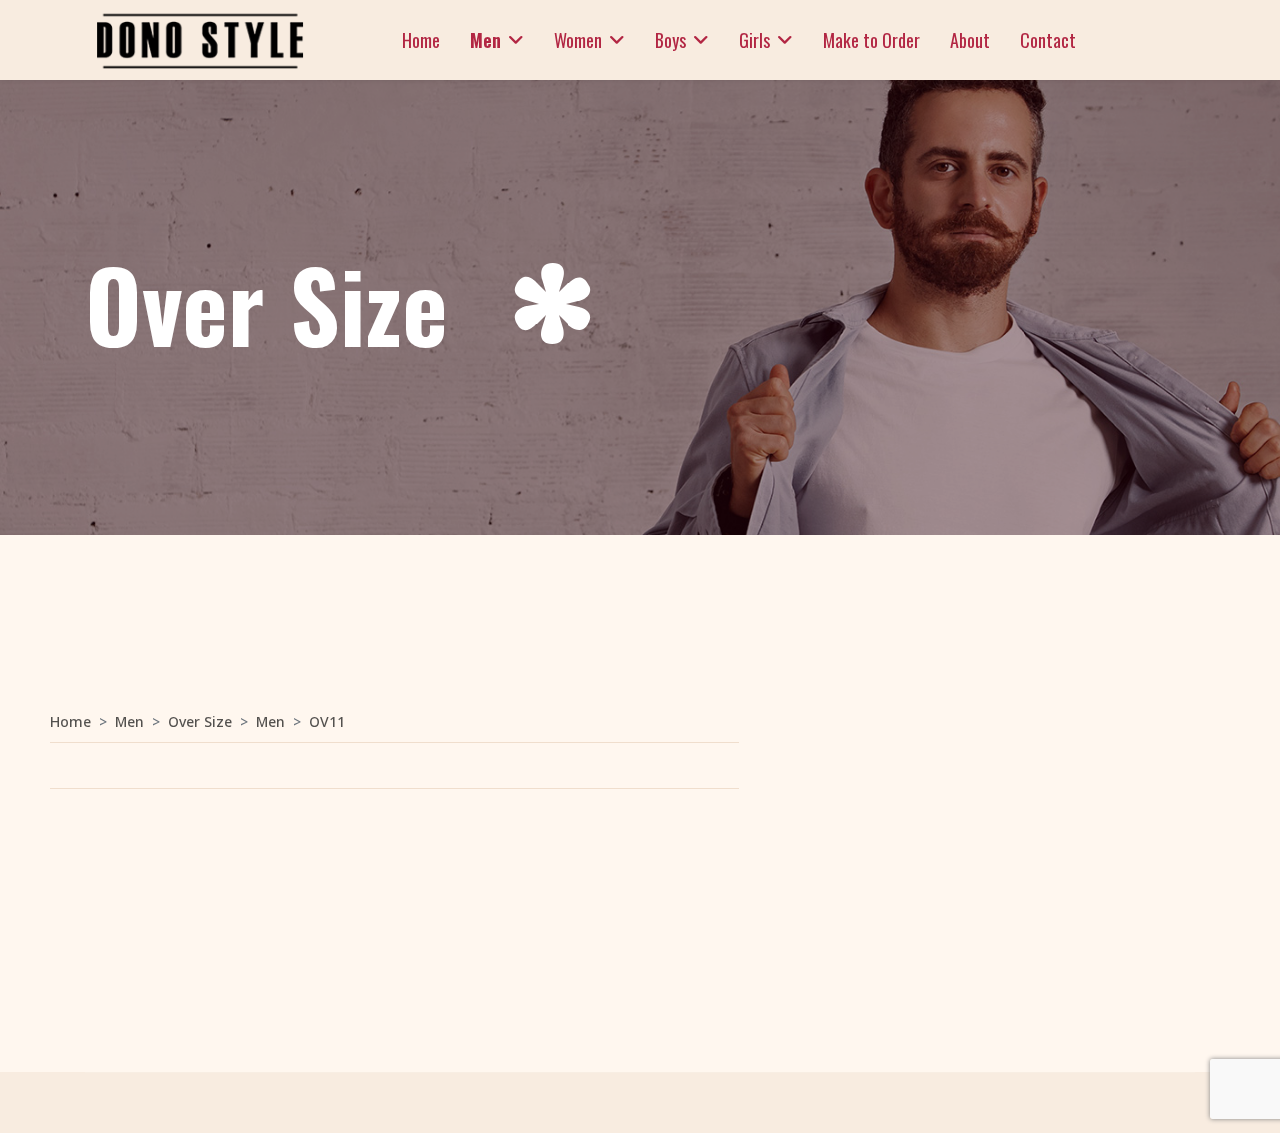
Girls (754, 40)
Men (485, 40)
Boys (670, 40)
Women (578, 40)
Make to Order (871, 40)
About (970, 40)
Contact (1048, 40)
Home (421, 40)
